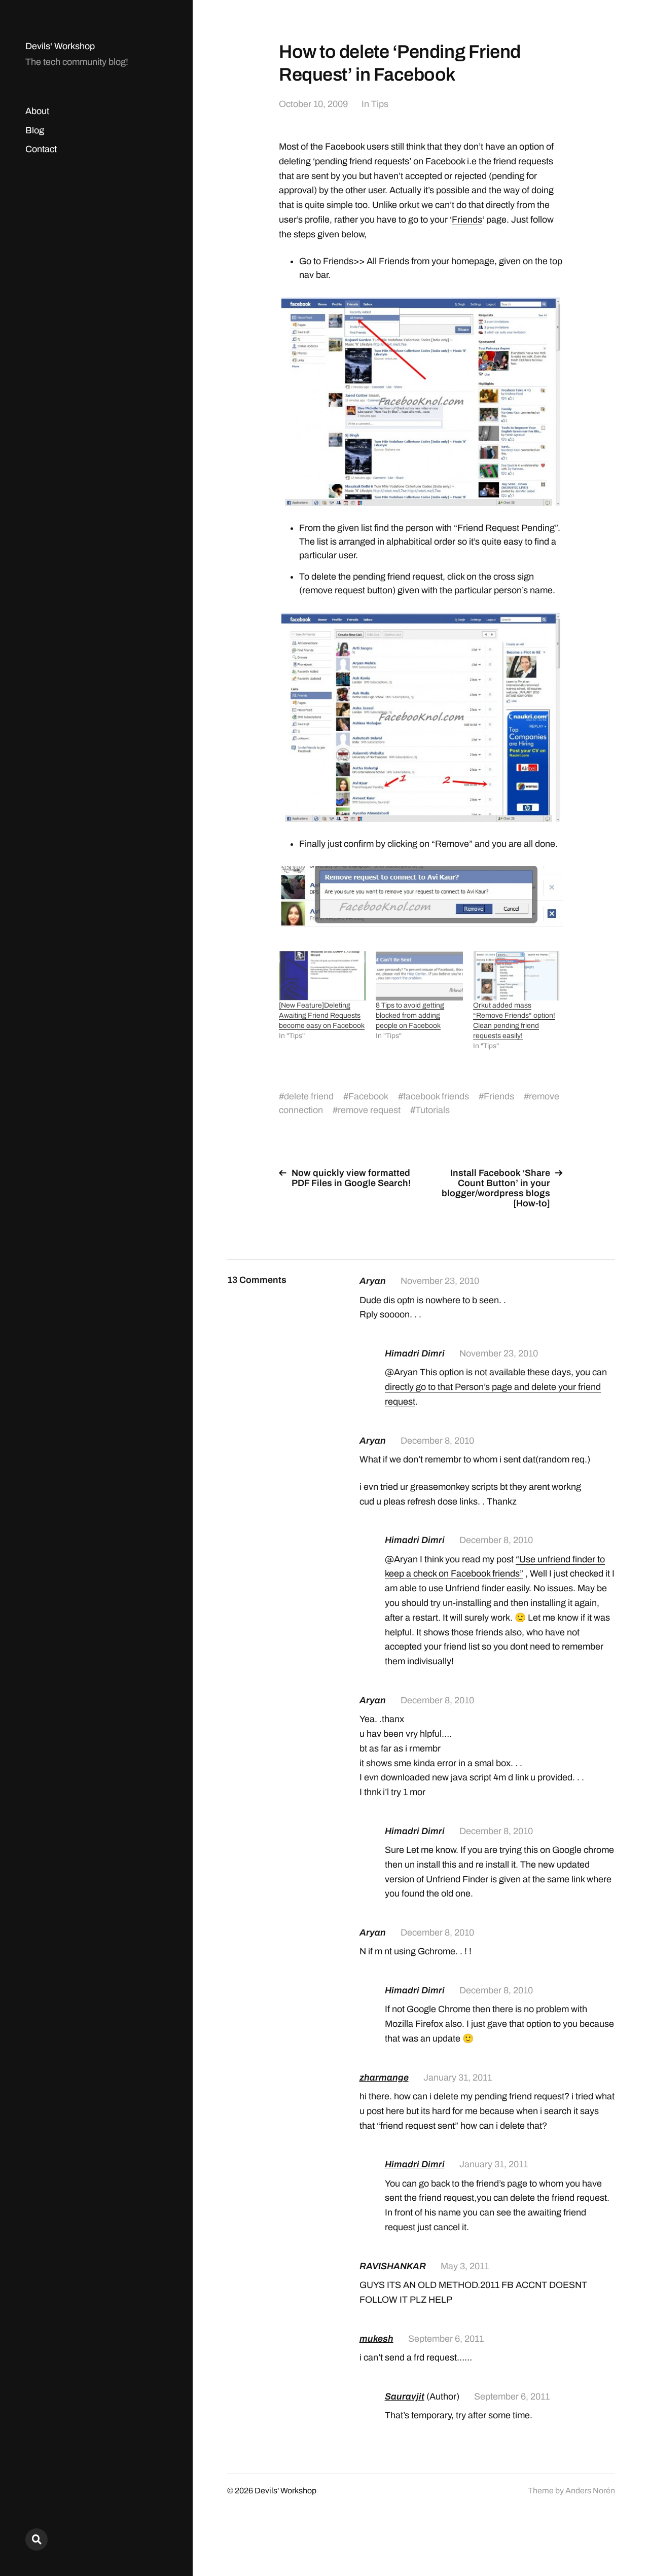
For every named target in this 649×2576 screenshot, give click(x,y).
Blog (35, 130)
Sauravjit (405, 2396)
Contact (41, 149)
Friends (467, 220)
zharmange (384, 2078)
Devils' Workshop (60, 46)
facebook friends (436, 1096)
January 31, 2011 (458, 2078)
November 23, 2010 (440, 1281)
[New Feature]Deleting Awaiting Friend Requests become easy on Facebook (322, 1015)
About (37, 111)
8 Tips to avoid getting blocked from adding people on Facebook (410, 1015)
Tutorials (432, 1110)
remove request (369, 1110)
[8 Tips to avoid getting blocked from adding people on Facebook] (419, 976)
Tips (380, 104)
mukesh (376, 2339)
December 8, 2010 (437, 1441)
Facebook (368, 1096)
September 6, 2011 (446, 2339)
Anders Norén (590, 2491)
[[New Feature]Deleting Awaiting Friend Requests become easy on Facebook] (322, 976)
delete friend (309, 1096)
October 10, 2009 (313, 104)
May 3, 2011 (465, 2266)
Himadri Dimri (415, 2164)
